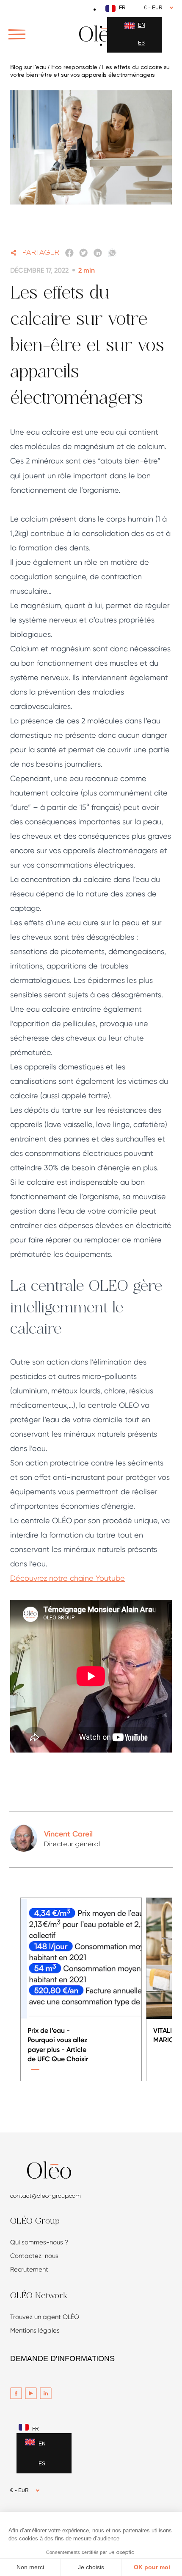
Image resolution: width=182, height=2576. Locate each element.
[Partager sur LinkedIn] (98, 253)
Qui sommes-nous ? (39, 2242)
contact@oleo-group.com (45, 2196)
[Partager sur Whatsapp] (112, 253)
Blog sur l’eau (28, 67)
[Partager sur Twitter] (84, 253)
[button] (68, 1578)
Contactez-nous (34, 2256)
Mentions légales (35, 2330)
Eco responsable (74, 67)
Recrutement (29, 2269)
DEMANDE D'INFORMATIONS (62, 2359)
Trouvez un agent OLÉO (45, 2317)
